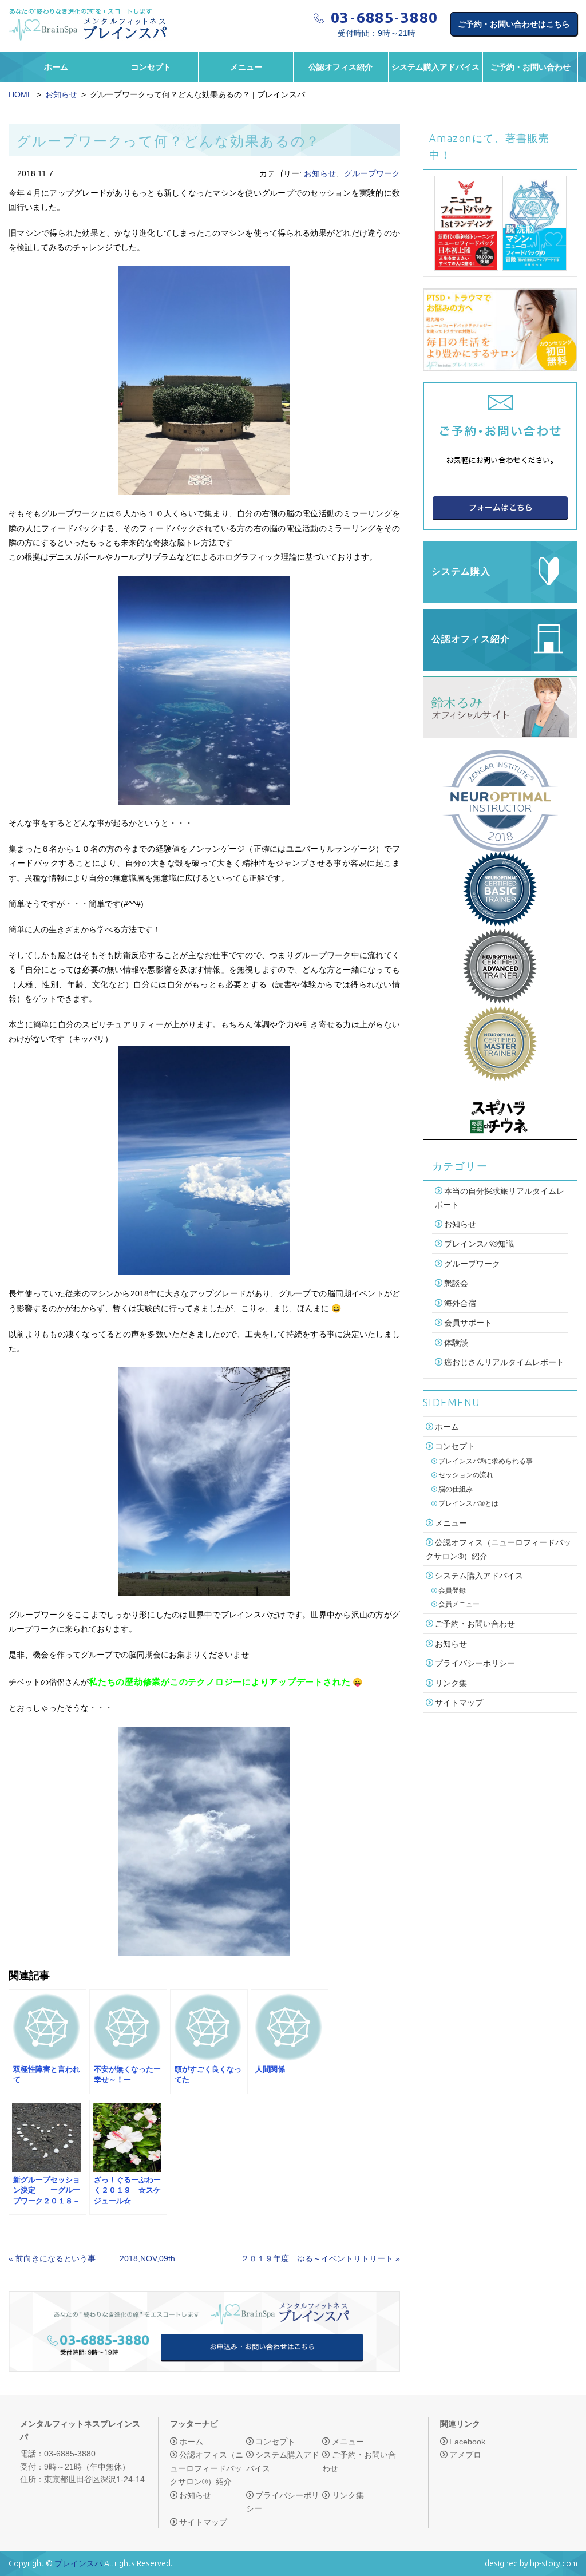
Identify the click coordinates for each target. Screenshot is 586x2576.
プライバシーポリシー (475, 1663)
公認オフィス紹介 (340, 67)
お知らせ (61, 94)
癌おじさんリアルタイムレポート (504, 1362)
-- (385, 18)
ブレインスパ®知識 (479, 1244)
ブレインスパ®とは (468, 1503)
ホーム (56, 67)
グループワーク (372, 173)
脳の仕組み (456, 1489)
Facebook (467, 2442)
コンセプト (151, 67)
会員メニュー (459, 1604)
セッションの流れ (466, 1475)
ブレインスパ (78, 2563)
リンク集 (451, 1683)
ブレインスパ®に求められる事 (486, 1461)
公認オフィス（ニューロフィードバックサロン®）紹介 (207, 2468)
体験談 (456, 1343)
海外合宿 (460, 1303)
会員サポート (468, 1323)
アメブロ (465, 2455)
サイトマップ (459, 1703)
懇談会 (456, 1284)
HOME (21, 94)
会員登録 (452, 1590)
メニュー (246, 67)
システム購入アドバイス (435, 67)
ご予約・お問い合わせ (530, 67)
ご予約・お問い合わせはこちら (514, 24)
